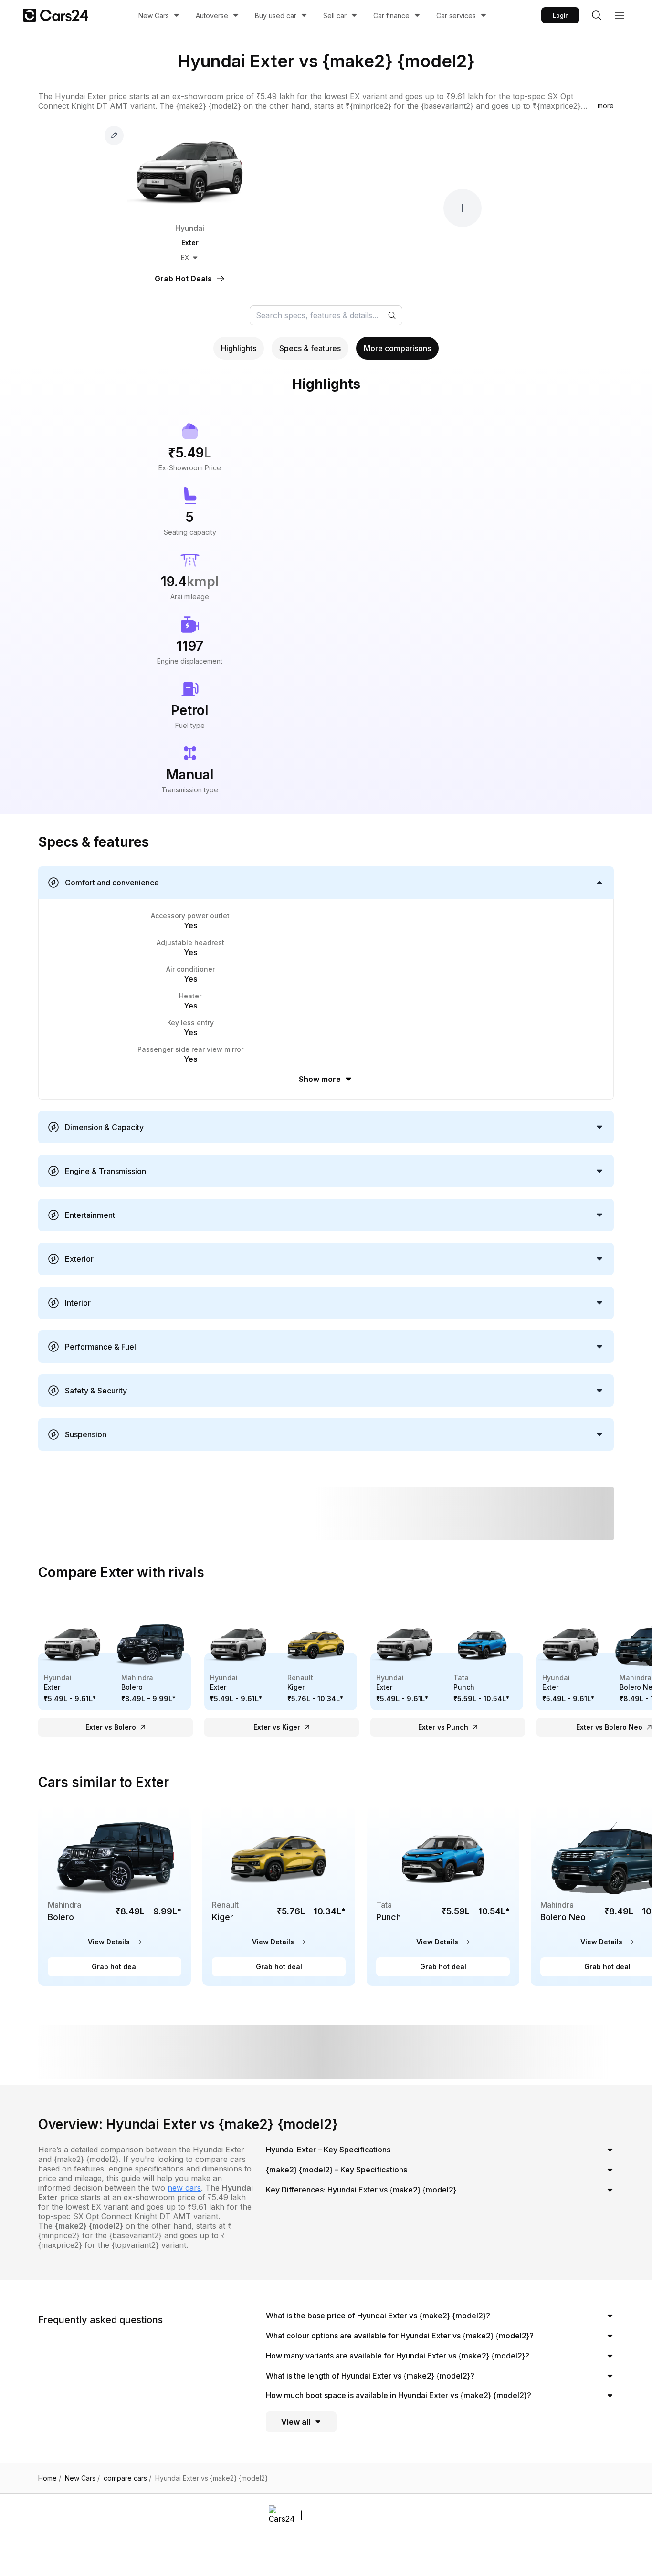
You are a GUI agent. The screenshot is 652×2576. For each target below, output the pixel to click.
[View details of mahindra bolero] (115, 1896)
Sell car (335, 16)
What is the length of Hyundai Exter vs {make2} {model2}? (370, 2376)
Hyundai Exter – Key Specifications (328, 2150)
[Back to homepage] (56, 15)
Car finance (391, 16)
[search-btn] (597, 15)
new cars (184, 2188)
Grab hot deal (115, 1967)
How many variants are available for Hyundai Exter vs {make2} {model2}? (398, 2356)
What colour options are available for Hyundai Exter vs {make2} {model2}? (400, 2336)
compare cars (127, 2478)
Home (50, 2478)
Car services (456, 16)
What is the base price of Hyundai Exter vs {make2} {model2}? (378, 2316)
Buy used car (276, 16)
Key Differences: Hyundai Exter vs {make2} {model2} (361, 2190)
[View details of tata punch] (443, 1896)
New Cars (154, 16)
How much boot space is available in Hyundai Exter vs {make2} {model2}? (399, 2395)
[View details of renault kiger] (279, 1896)
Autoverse (212, 16)
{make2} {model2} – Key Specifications (337, 2170)
